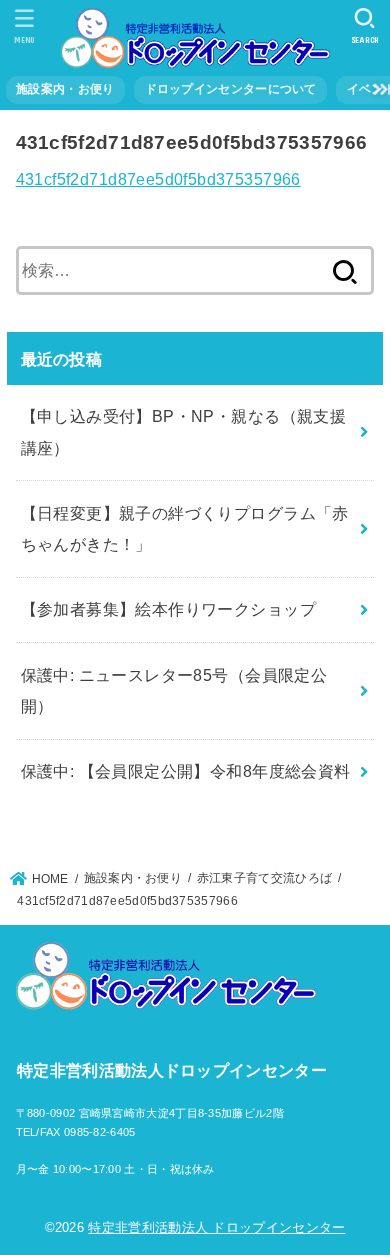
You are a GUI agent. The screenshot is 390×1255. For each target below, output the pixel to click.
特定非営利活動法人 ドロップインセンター (216, 1227)
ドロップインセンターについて (231, 89)
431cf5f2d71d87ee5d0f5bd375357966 (158, 179)
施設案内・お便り (65, 89)
